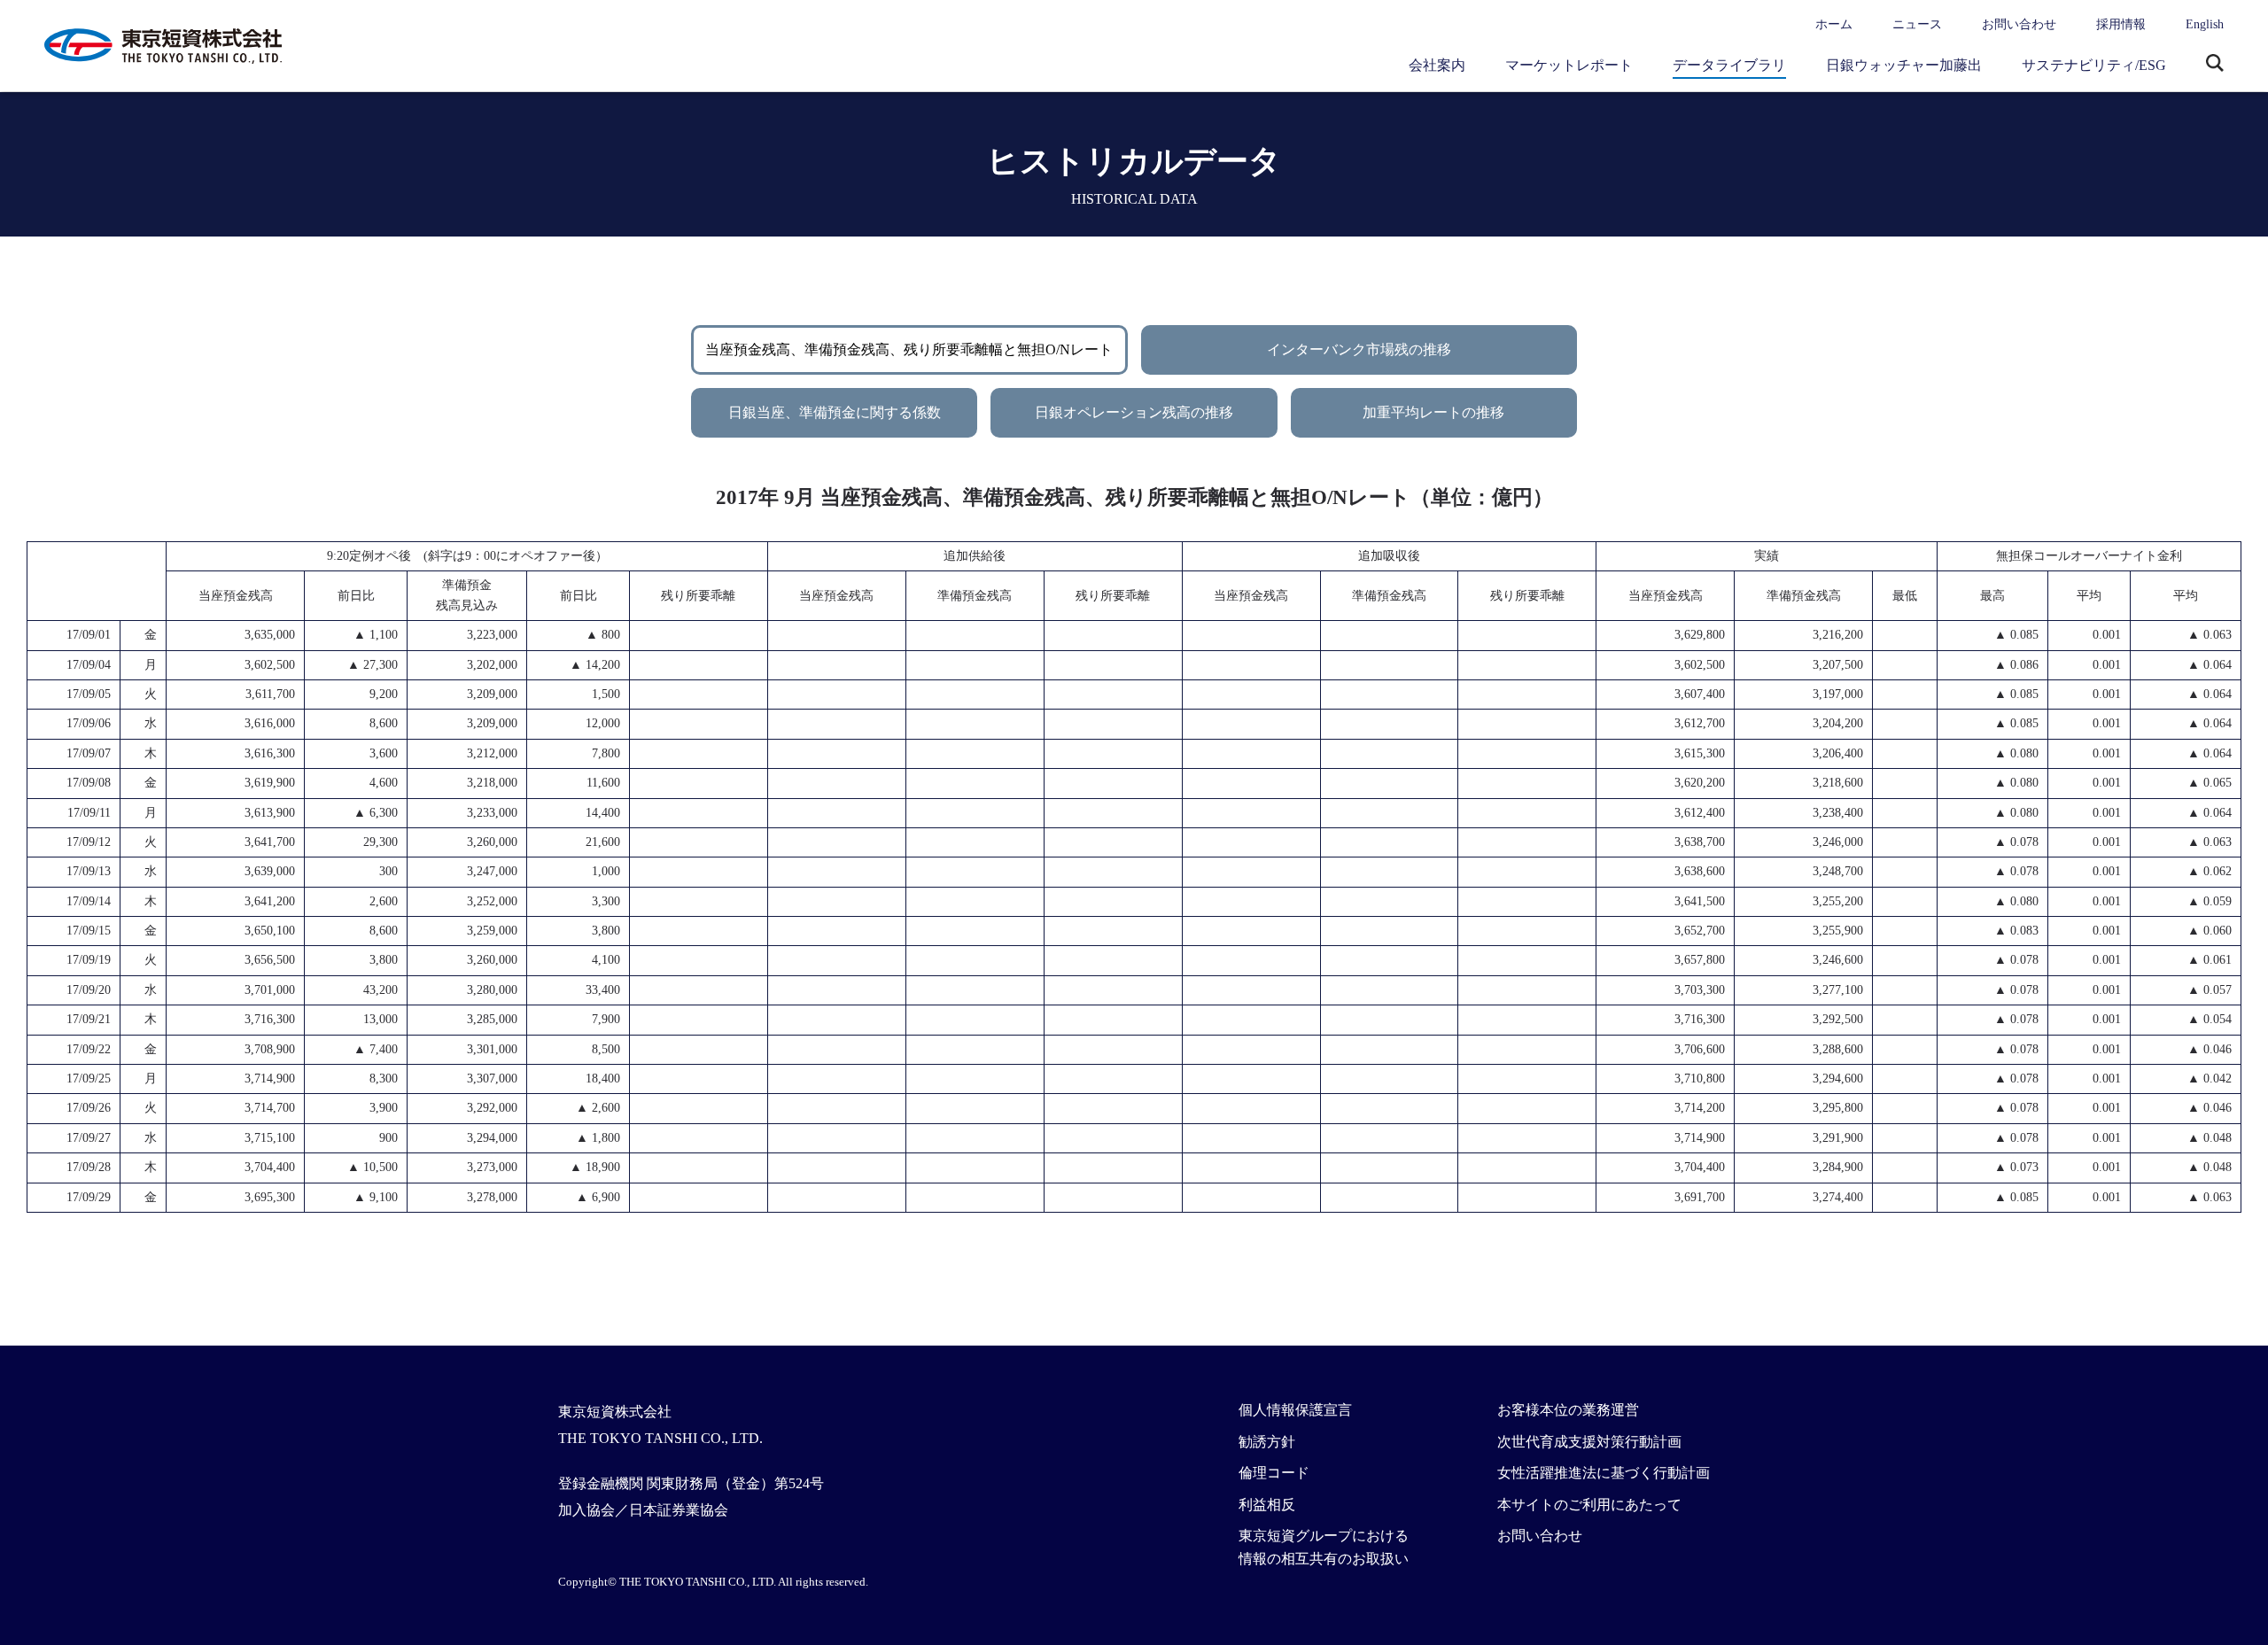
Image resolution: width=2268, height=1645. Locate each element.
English (2205, 24)
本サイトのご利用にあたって (1589, 1505)
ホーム (1834, 24)
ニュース (1917, 24)
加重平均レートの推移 (1433, 412)
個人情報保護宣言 (1295, 1410)
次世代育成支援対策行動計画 (1589, 1442)
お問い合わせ (2019, 24)
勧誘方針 (1267, 1442)
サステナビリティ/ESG (2094, 65)
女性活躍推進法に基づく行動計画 (1604, 1473)
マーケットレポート (1569, 65)
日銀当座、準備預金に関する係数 (835, 412)
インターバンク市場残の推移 (1359, 349)
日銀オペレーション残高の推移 (1134, 412)
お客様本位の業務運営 (1568, 1410)
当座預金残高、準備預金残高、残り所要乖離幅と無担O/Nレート (909, 349)
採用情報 (2121, 24)
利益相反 (1267, 1505)
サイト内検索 (2215, 65)
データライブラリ (1729, 65)
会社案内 (1437, 65)
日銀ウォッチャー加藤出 (1904, 65)
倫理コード (1274, 1473)
